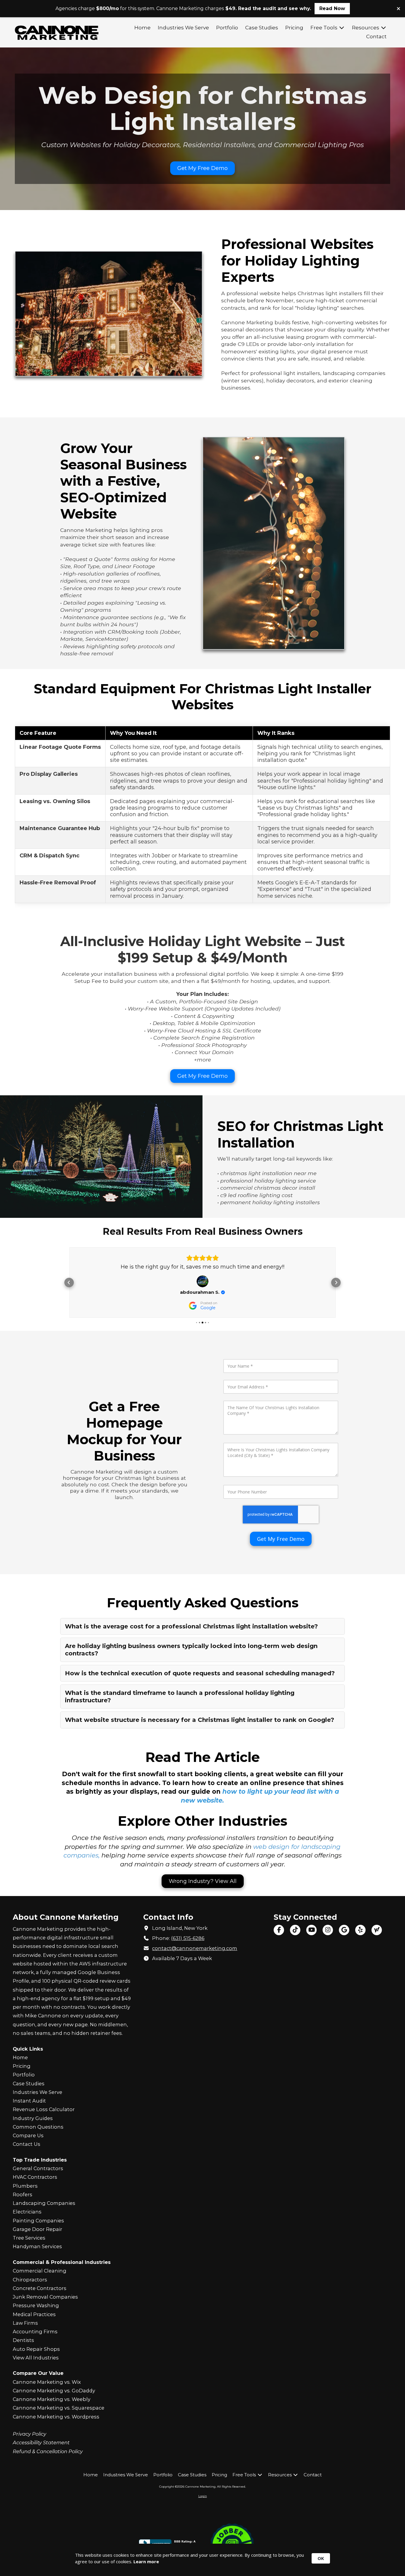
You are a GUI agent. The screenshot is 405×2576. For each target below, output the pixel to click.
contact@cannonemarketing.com (195, 1948)
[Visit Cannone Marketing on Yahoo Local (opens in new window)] (377, 1930)
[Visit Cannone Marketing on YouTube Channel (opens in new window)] (311, 1930)
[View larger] (109, 314)
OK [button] (321, 2558)
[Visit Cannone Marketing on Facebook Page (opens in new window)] (279, 1930)
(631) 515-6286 (188, 1938)
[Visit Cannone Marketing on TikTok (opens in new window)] (295, 1930)
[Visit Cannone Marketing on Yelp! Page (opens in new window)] (360, 1930)
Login (203, 2496)
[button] (69, 1283)
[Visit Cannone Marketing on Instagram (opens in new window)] (328, 1930)
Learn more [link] (146, 2561)
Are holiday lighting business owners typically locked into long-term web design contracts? (191, 1650)
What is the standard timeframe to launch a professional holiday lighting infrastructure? (180, 1697)
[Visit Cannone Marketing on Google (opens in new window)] (344, 1930)
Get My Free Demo (203, 168)
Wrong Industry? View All (203, 1881)
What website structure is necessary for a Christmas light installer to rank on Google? (200, 1720)
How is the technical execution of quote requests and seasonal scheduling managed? (200, 1673)
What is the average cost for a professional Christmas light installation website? (191, 1626)
